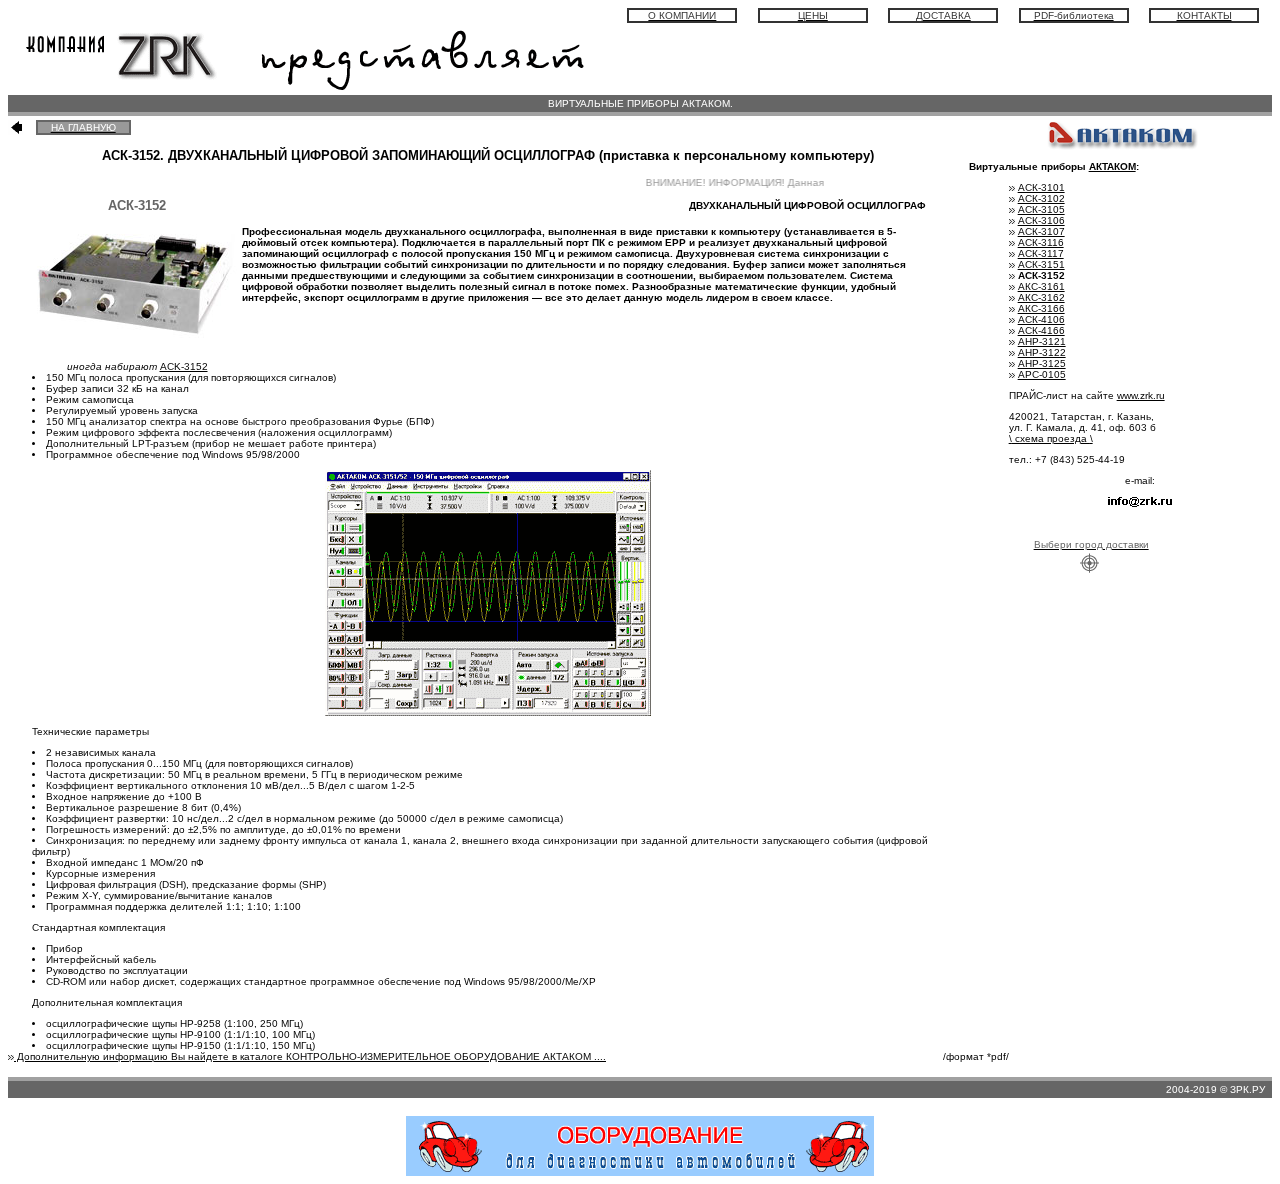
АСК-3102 (1041, 198)
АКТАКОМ (1112, 166)
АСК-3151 (1041, 264)
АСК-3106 (1041, 220)
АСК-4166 (1041, 330)
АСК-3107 (1041, 231)
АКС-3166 (1041, 308)
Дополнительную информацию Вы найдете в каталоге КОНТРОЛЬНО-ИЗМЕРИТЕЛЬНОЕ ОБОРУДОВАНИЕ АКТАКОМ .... (310, 1056)
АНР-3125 (1042, 363)
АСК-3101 (1041, 187)
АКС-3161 (1041, 286)
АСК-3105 (1041, 209)
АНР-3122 (1042, 352)
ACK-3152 (184, 366)
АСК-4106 (1041, 319)
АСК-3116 (1041, 242)
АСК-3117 (1041, 253)
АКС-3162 (1041, 297)
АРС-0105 (1042, 374)
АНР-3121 (1042, 341)
